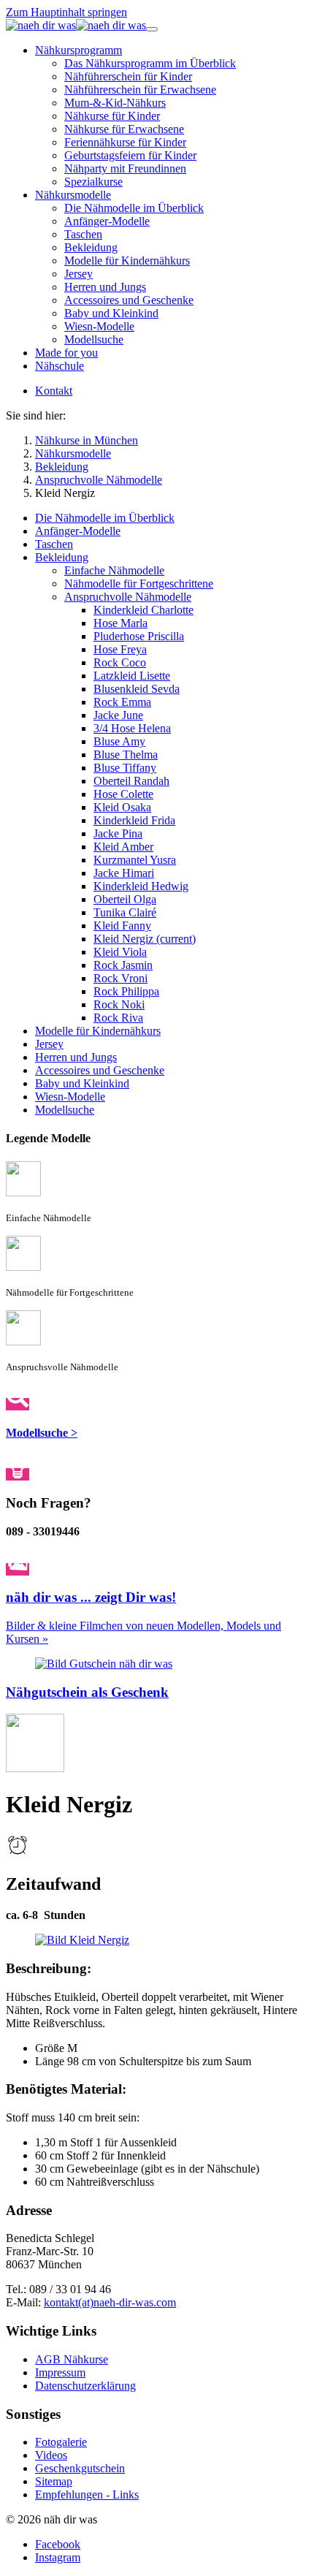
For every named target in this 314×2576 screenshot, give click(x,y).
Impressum (60, 2372)
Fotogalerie (61, 2442)
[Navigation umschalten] (152, 29)
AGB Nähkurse (72, 2359)
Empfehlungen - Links (87, 2495)
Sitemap (54, 2481)
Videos (51, 2455)
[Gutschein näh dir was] (104, 1664)
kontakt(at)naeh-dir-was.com (110, 2302)
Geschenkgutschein (80, 2468)
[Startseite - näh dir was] (76, 25)
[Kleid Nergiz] (82, 1940)
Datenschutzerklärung (85, 2386)
